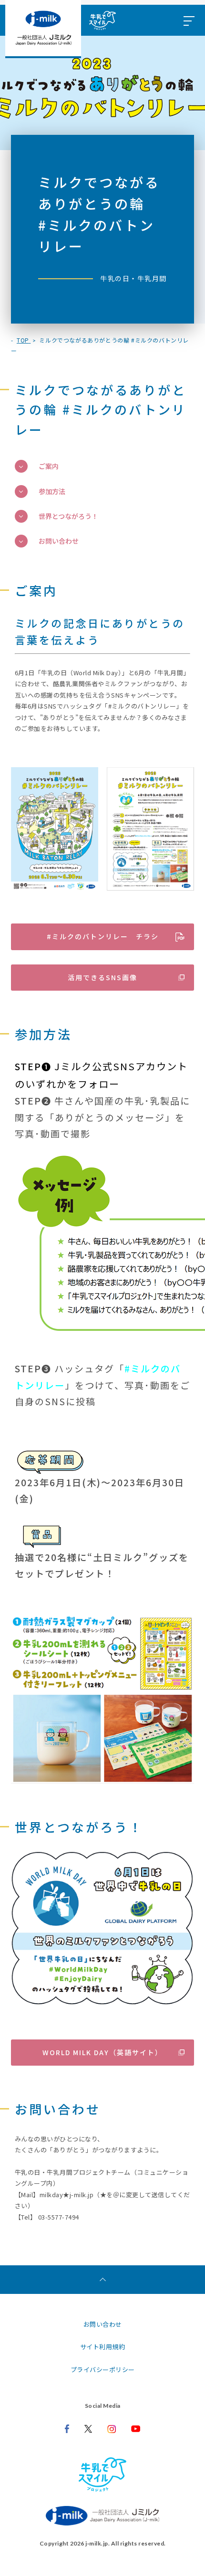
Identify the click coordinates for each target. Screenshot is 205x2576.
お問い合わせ (59, 541)
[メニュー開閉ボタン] (188, 20)
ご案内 (49, 466)
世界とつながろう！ (68, 516)
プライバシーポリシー (103, 2369)
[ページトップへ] (102, 2280)
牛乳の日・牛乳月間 (133, 278)
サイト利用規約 (103, 2347)
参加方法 (52, 491)
